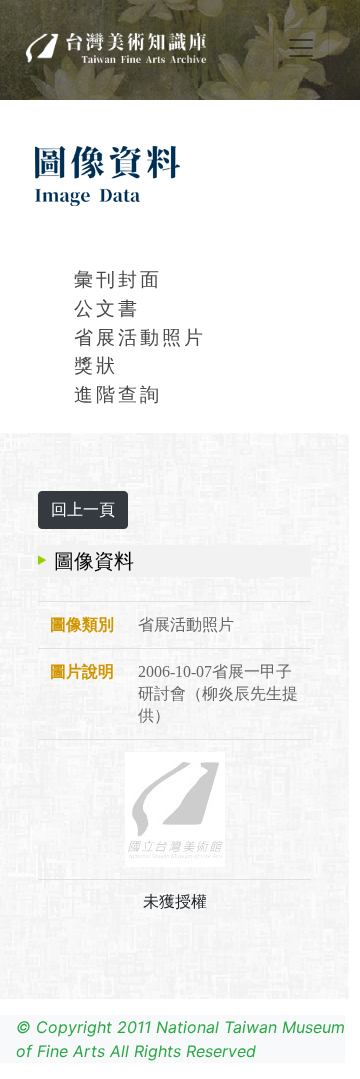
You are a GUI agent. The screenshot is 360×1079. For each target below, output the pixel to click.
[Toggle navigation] (301, 48)
